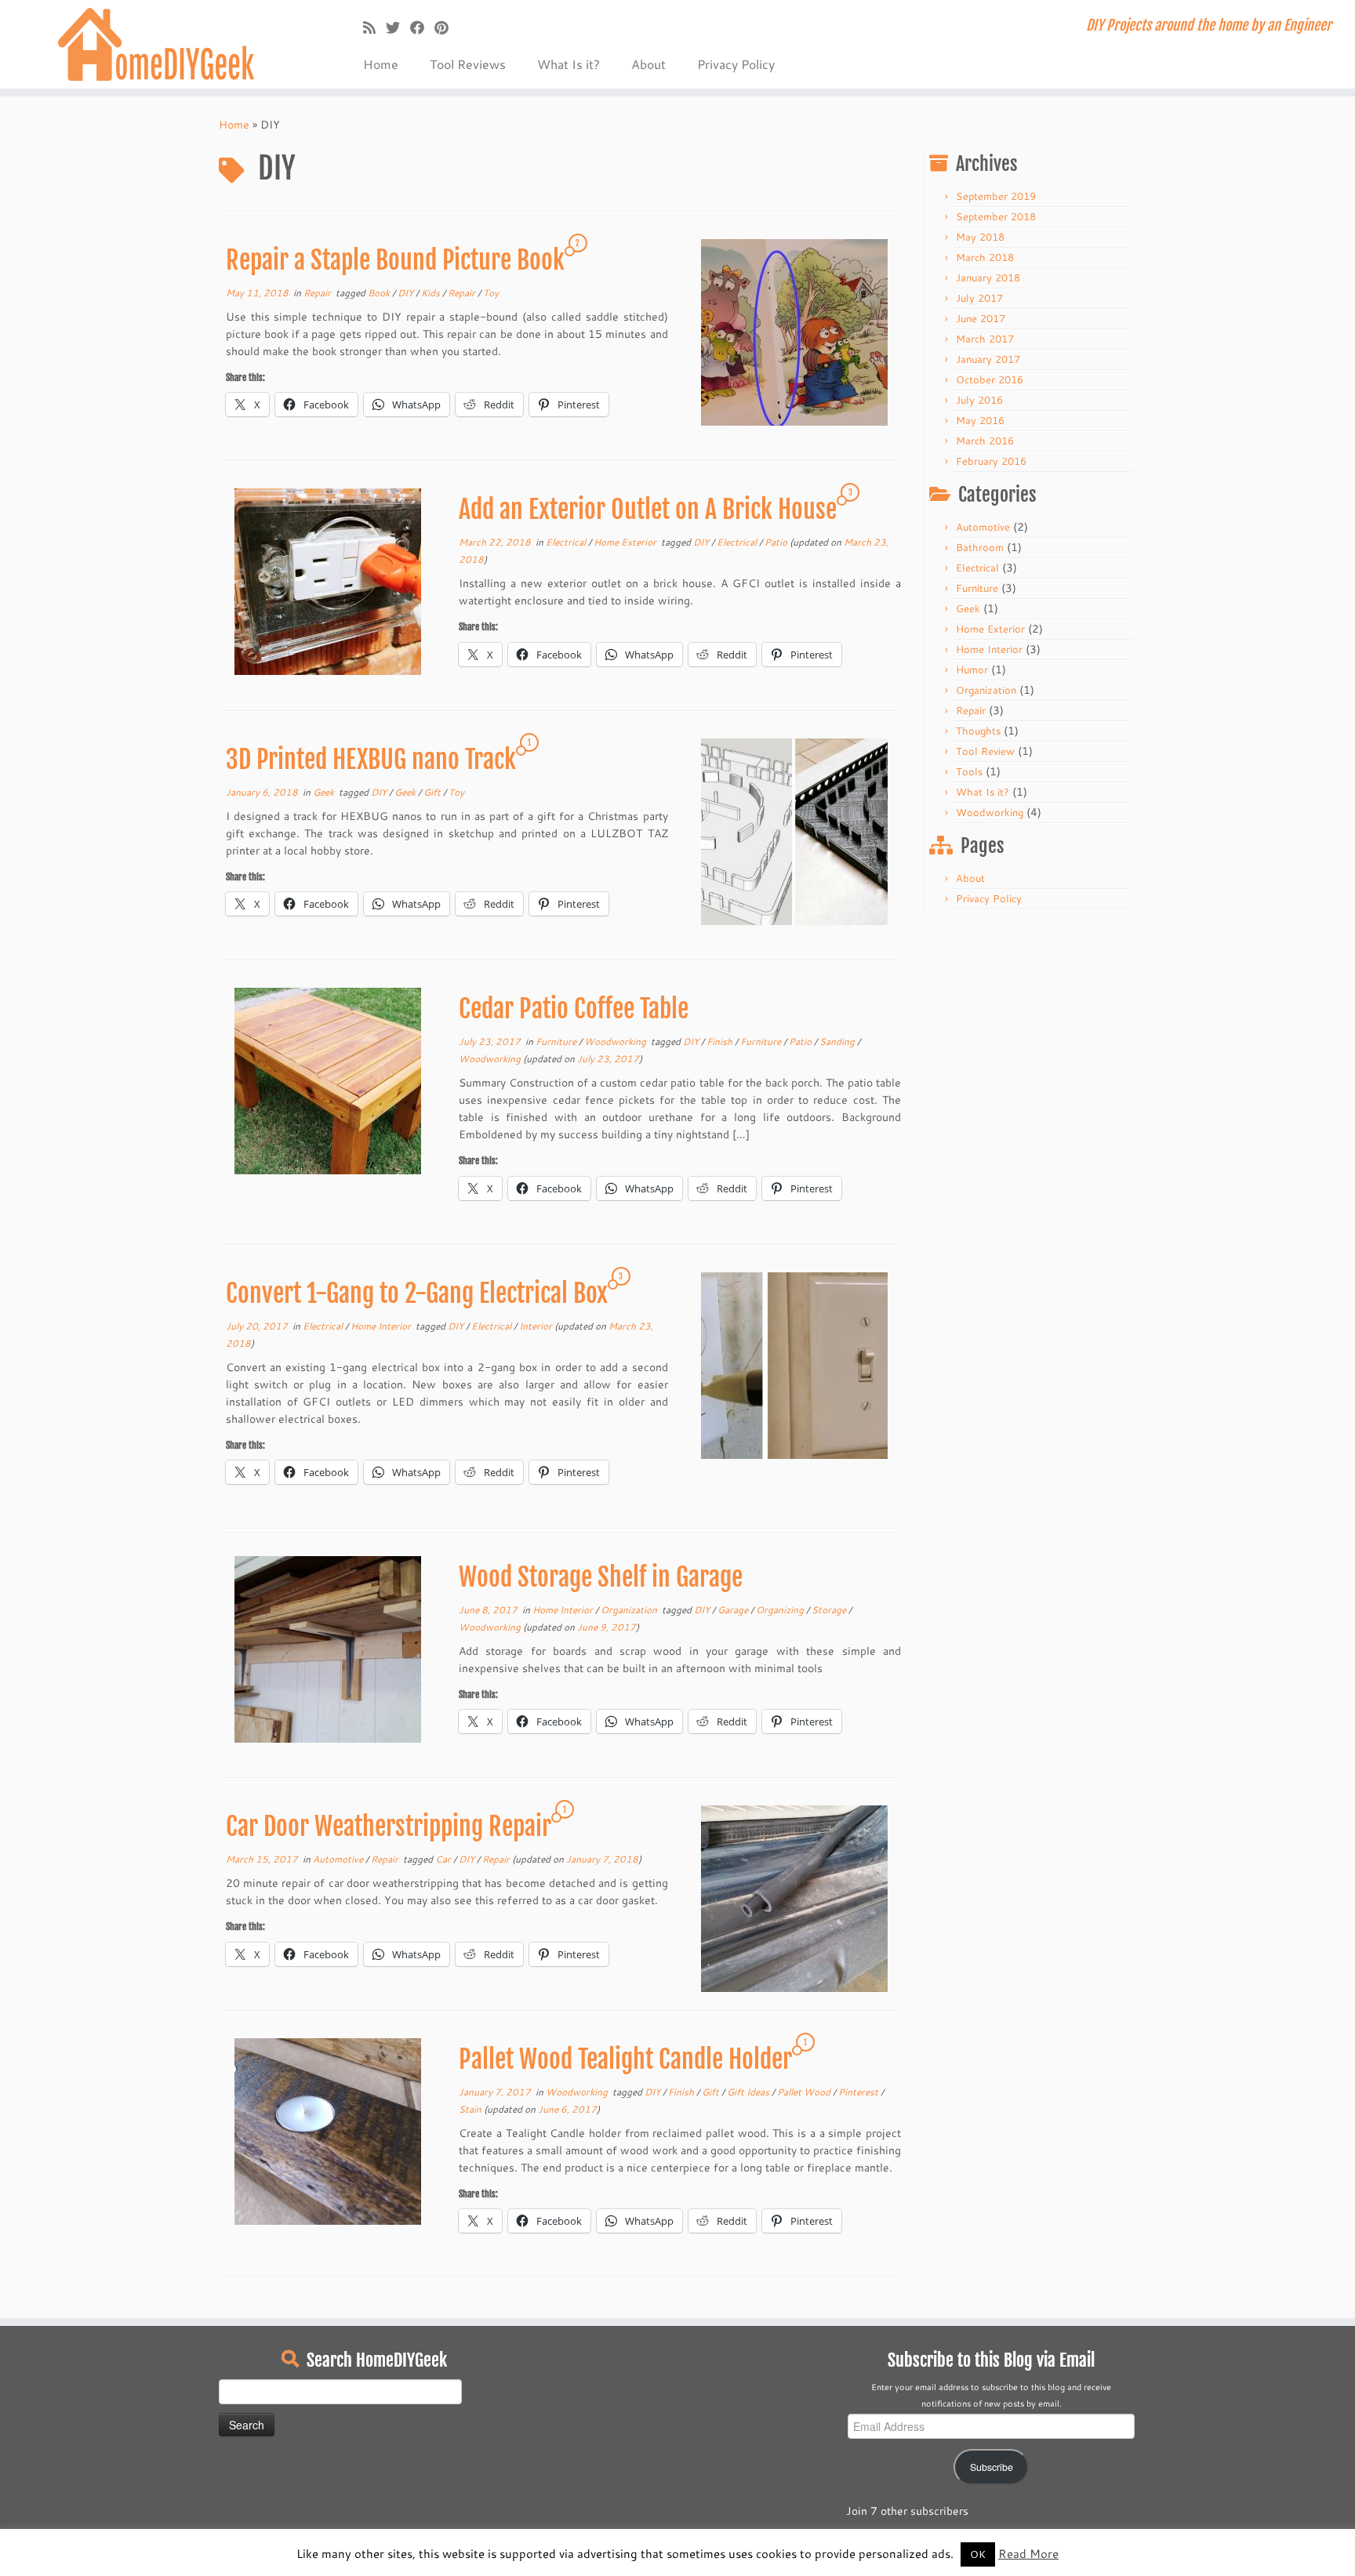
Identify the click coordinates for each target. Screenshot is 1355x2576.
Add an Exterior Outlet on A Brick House (648, 510)
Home (381, 64)
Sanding (838, 1041)
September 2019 (996, 196)
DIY (407, 293)
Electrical (567, 542)
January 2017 (988, 359)
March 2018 (985, 257)
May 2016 (980, 420)
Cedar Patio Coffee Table (574, 1009)
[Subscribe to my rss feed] (374, 27)
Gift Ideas (749, 2092)
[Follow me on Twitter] (398, 27)
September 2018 (996, 216)
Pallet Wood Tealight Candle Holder (625, 2059)
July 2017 (979, 298)
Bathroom (980, 547)
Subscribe (992, 2467)
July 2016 (979, 400)
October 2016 (990, 379)
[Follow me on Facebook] (422, 27)
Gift (433, 792)
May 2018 (980, 237)
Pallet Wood (805, 2092)
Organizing (781, 1610)
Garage (734, 1610)
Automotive (339, 1859)
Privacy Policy (736, 64)
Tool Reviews (468, 64)
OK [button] (978, 2554)
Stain (471, 2109)
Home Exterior (626, 542)
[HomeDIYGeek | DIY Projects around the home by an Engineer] (156, 44)
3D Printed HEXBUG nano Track (371, 760)
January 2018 (988, 278)
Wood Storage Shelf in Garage (601, 1577)
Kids (432, 293)
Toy (491, 293)
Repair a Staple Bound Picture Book (395, 260)
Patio (777, 542)
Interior (537, 1326)
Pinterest (859, 2092)
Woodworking (616, 1041)
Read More (1028, 2554)
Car (444, 1859)
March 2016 (985, 441)
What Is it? (569, 64)
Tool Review (985, 751)
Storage (830, 1610)
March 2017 (985, 339)
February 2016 (991, 461)
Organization (630, 1610)
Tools (969, 771)
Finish (721, 1041)
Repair (318, 293)
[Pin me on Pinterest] (447, 27)
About (648, 64)
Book (380, 293)
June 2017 (981, 318)
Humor (972, 669)
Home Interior (382, 1326)
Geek (325, 792)
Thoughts (978, 731)
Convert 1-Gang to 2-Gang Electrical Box (417, 1293)
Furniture (557, 1041)
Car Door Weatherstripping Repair (389, 1827)
